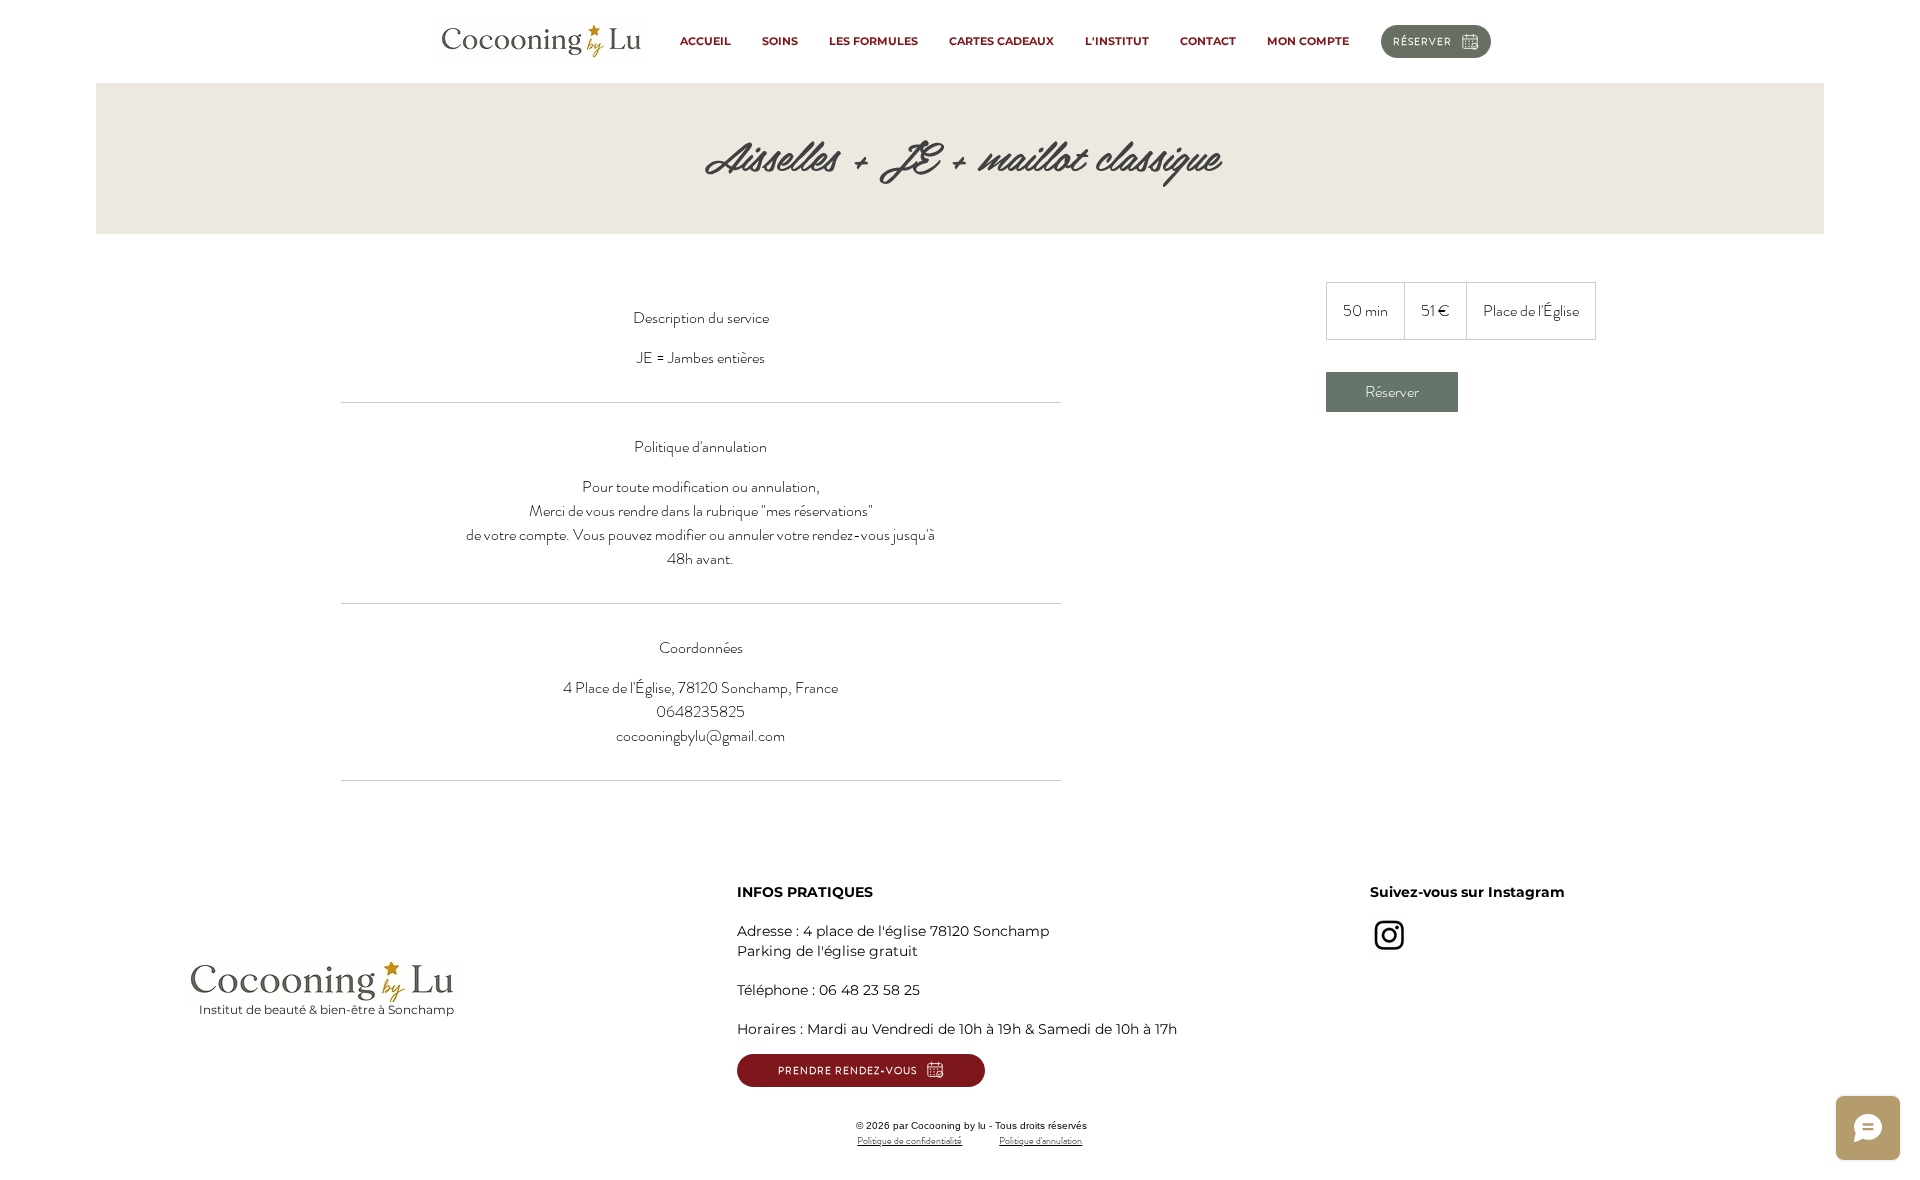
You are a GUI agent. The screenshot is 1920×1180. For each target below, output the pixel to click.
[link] (1392, 392)
